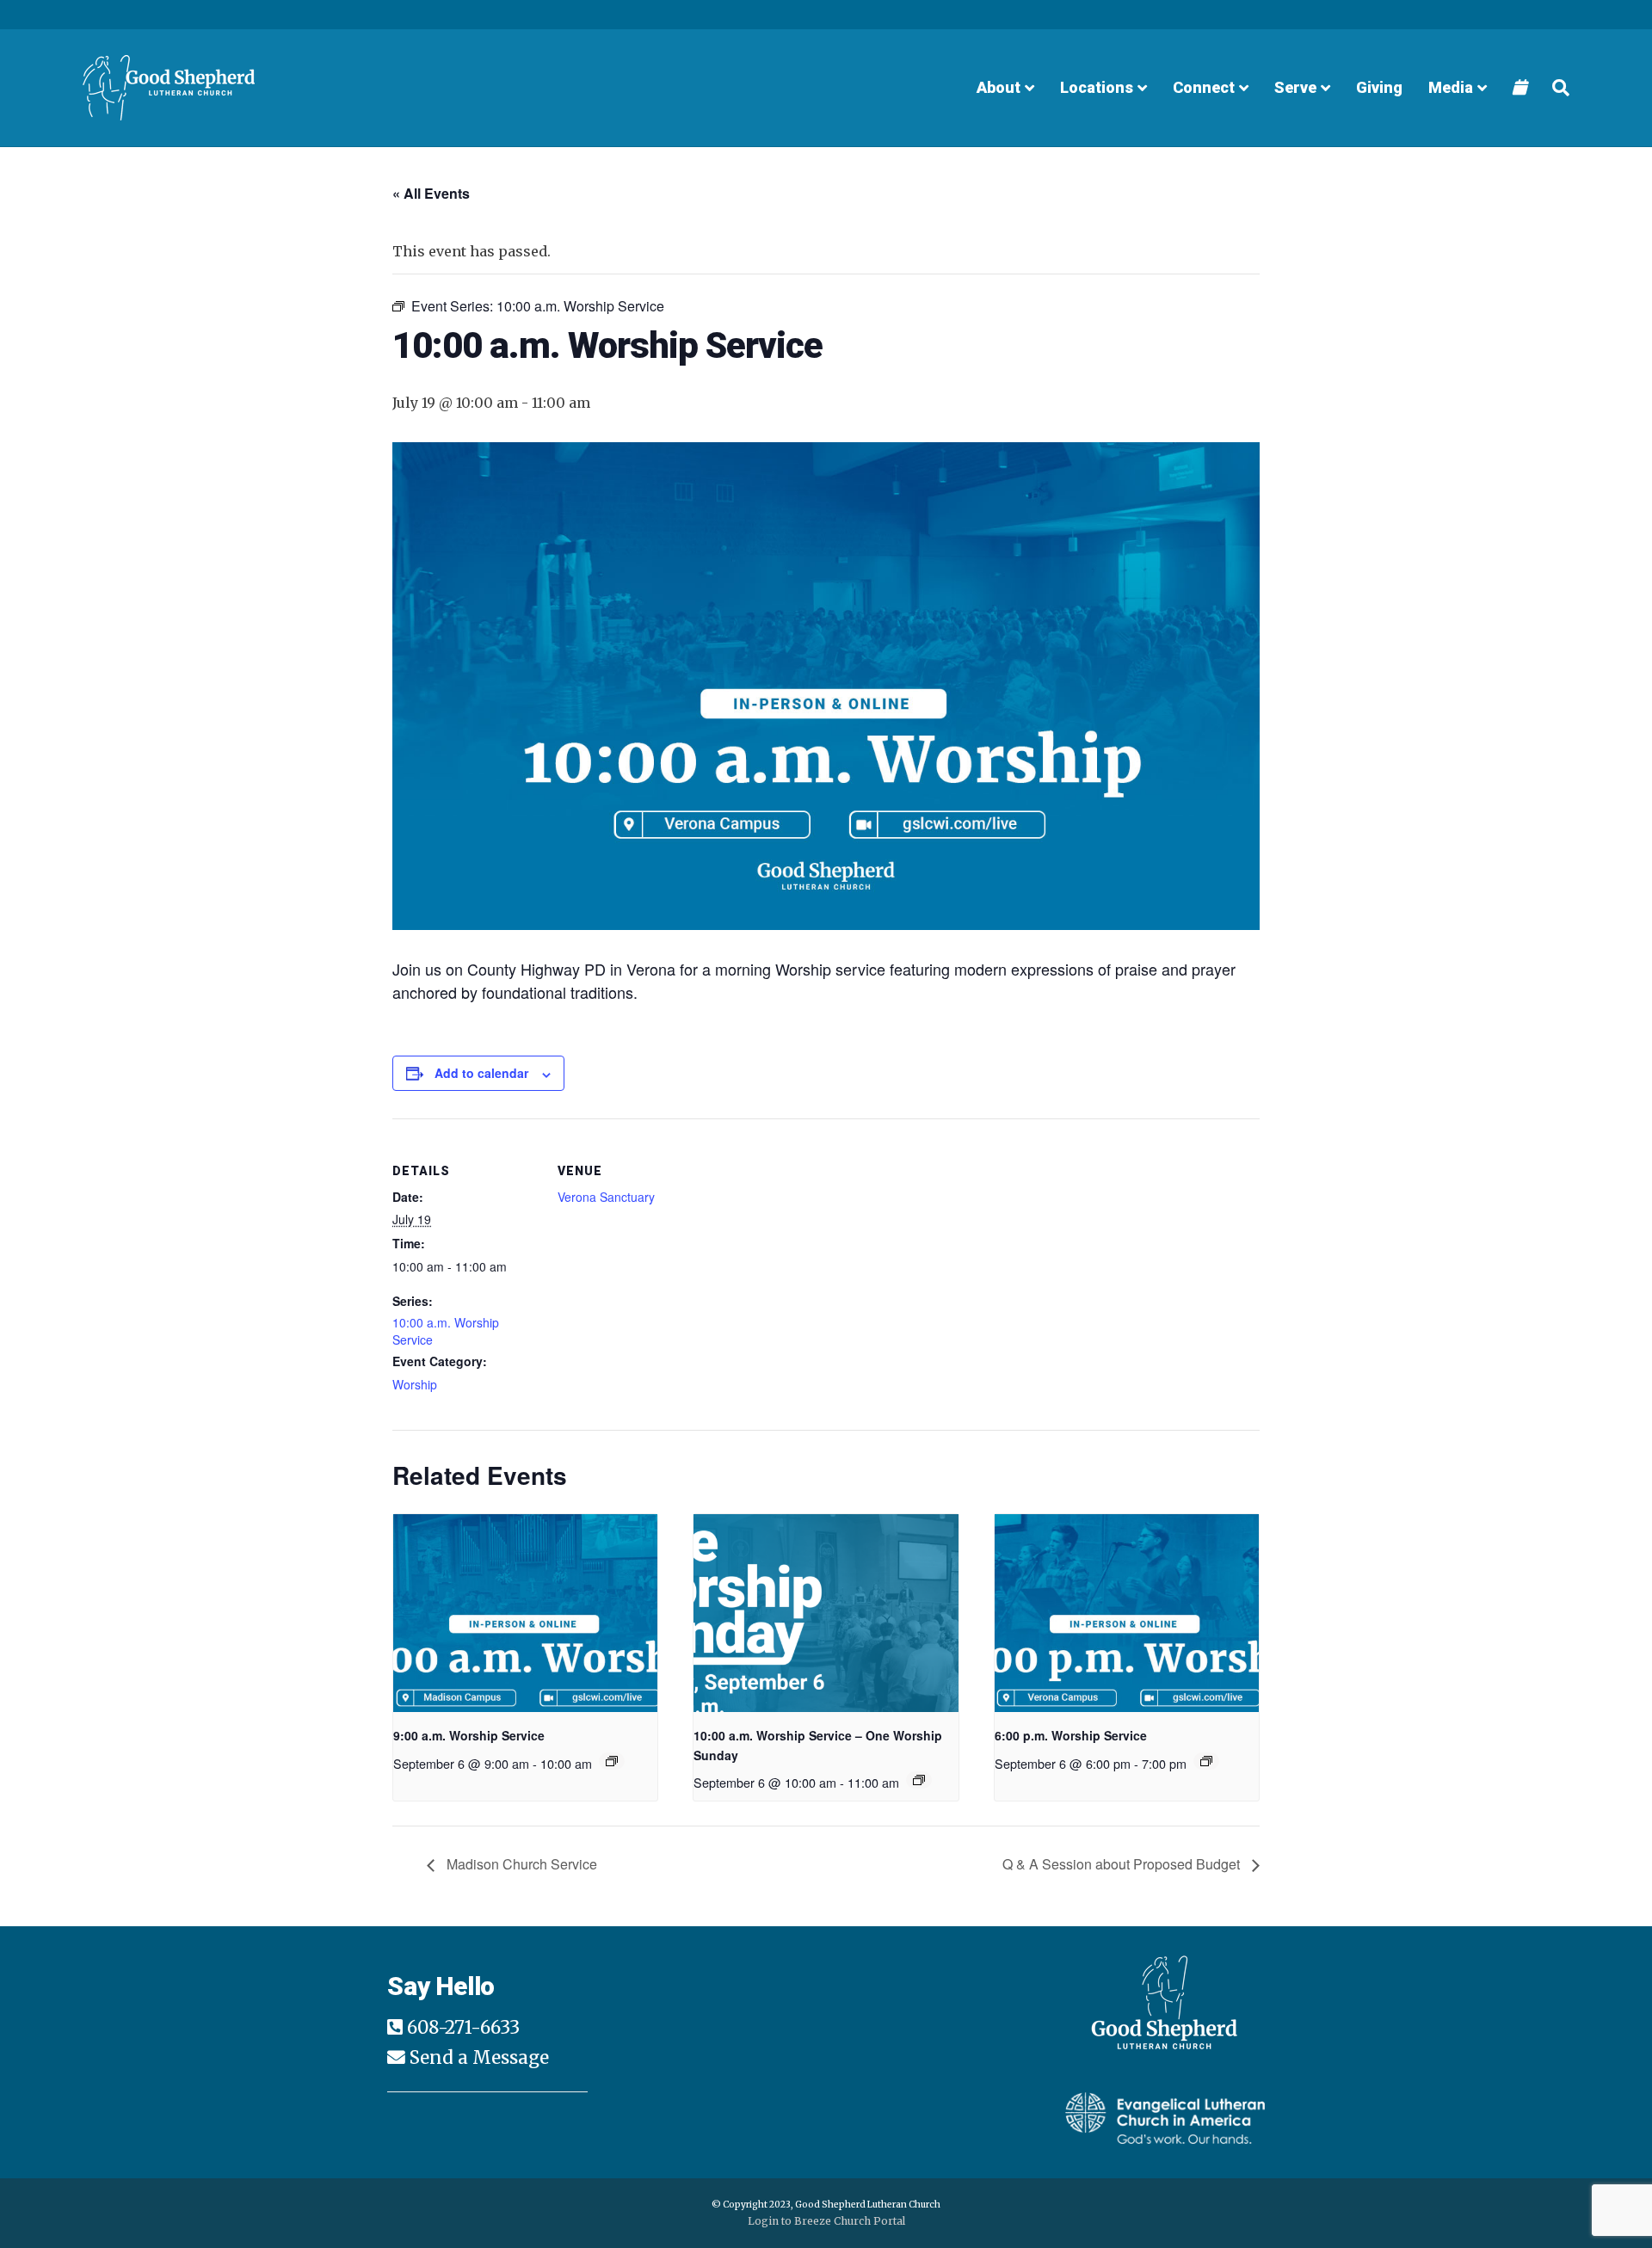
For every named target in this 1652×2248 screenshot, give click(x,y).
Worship (415, 1384)
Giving (1379, 87)
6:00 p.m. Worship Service (1071, 1735)
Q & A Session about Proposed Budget (1123, 1864)
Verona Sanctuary (606, 1197)
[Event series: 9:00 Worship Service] (612, 1761)
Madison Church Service (520, 1864)
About (999, 87)
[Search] (1554, 88)
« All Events (431, 193)
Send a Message (479, 2058)
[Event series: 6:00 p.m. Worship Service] (1206, 1761)
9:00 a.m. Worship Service (469, 1735)
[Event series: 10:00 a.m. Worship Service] (919, 1780)
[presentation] (525, 1613)
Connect (1204, 87)
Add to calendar (481, 1073)
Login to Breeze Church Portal (826, 2221)
